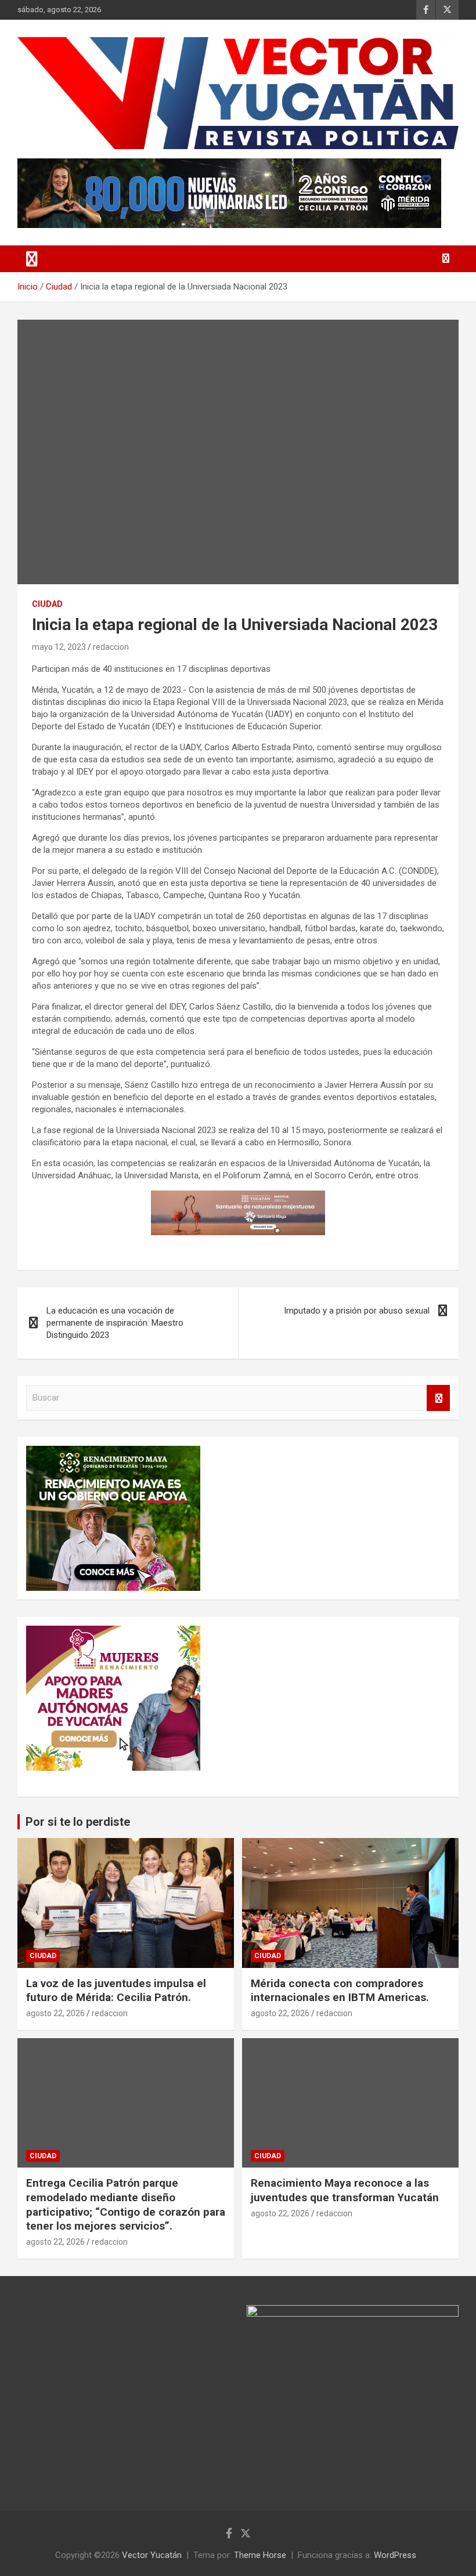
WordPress (395, 2555)
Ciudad (47, 604)
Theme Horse (260, 2555)
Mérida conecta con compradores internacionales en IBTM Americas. (340, 1991)
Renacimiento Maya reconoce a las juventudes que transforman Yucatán (345, 2190)
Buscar (438, 1398)
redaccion (111, 647)
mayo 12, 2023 (59, 647)
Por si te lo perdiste (78, 1822)
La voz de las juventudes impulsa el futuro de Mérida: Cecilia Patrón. (116, 1991)
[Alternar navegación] (32, 259)
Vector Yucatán (152, 2555)
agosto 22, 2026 (55, 2013)
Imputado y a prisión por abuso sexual (357, 1311)
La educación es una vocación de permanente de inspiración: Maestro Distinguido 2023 (115, 1323)
